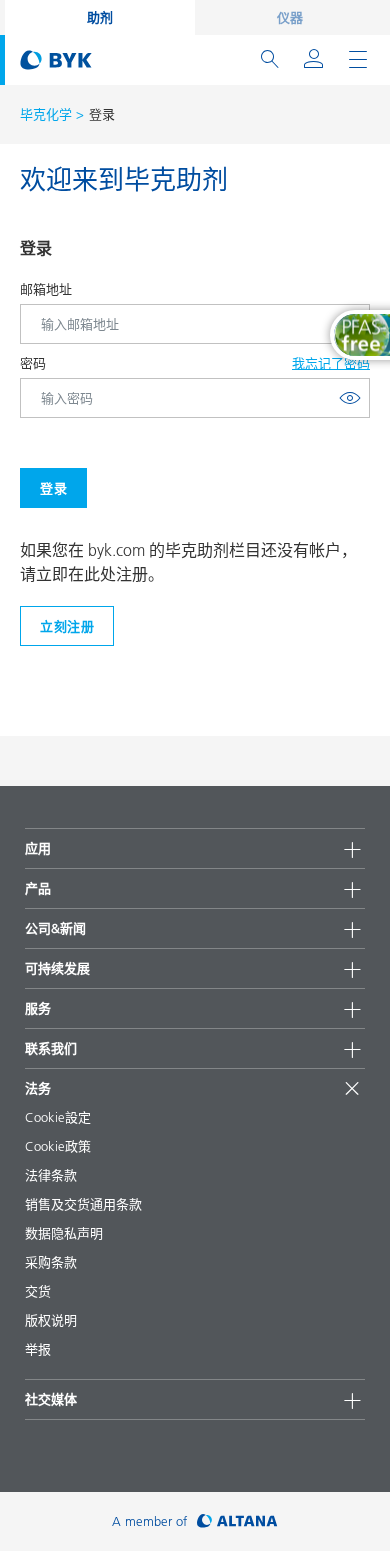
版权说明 (51, 1320)
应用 (38, 848)
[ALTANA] (237, 1521)
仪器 (290, 17)
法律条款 (51, 1175)
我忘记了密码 (331, 363)
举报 (38, 1349)
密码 (33, 363)
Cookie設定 (58, 1117)
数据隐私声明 (64, 1233)
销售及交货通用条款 (83, 1204)
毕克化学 (46, 114)
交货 (38, 1291)
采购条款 (51, 1262)
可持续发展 (57, 968)
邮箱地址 (46, 289)
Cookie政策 (58, 1146)
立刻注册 (67, 626)
